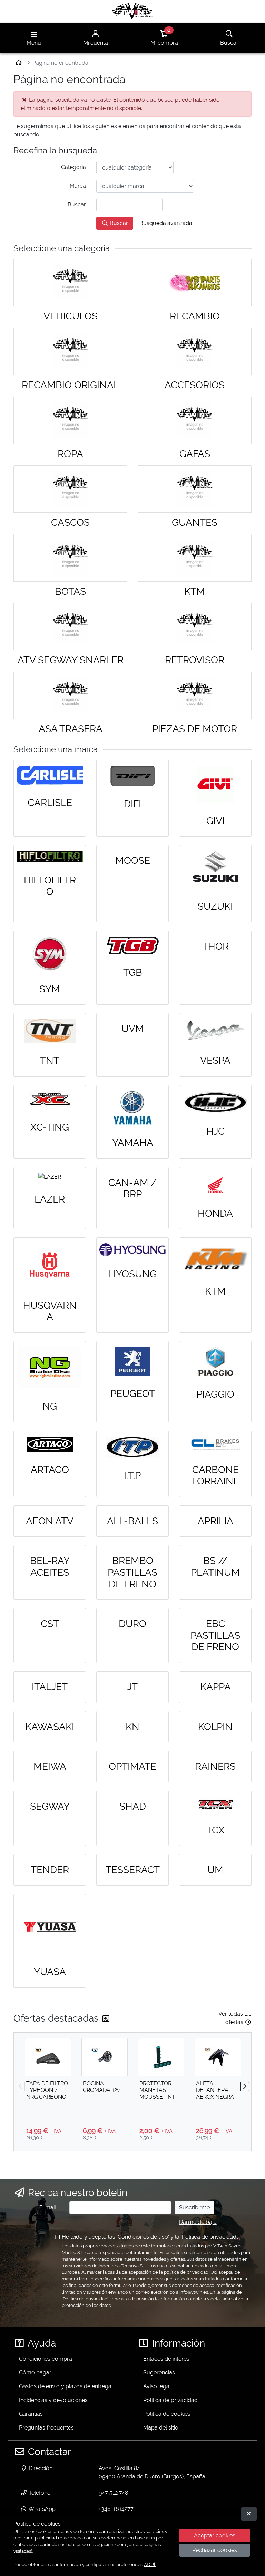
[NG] (50, 1368)
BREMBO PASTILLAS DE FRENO (132, 1572)
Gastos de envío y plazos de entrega (65, 2386)
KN (132, 1727)
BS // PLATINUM (215, 1567)
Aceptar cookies (215, 2536)
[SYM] (50, 954)
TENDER (50, 1870)
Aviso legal (157, 2386)
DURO (132, 1624)
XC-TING (50, 1127)
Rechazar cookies (215, 2550)
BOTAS (70, 591)
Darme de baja (198, 2222)
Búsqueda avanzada (166, 223)
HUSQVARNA (50, 1311)
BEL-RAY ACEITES (50, 1567)
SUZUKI (215, 906)
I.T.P (133, 1476)
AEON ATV (50, 1521)
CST (50, 1624)
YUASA (50, 1972)
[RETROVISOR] (195, 626)
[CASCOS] (70, 489)
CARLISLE (50, 803)
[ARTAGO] (50, 1444)
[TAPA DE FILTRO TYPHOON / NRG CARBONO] (48, 2057)
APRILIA (215, 1521)
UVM (133, 1029)
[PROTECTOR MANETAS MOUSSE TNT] (161, 2057)
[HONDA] (215, 1184)
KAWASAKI (50, 1727)
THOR (215, 946)
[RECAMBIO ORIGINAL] (70, 351)
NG (50, 1406)
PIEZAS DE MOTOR (195, 729)
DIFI (132, 804)
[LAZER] (50, 1177)
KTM (195, 591)
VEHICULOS (71, 316)
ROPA (70, 454)
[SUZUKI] (215, 870)
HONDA (215, 1213)
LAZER (50, 1199)
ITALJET (50, 1687)
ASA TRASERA (71, 729)
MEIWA (50, 1766)
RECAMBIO (195, 316)
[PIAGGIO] (215, 1362)
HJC (215, 1131)
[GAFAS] (195, 420)
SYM (50, 989)
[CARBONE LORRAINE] (215, 1444)
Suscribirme (194, 2207)
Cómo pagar (35, 2373)
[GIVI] (215, 784)
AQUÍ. (150, 2564)
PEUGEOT (133, 1394)
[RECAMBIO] (195, 283)
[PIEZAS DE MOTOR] (195, 695)
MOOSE (133, 861)
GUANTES (195, 523)
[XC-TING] (50, 1100)
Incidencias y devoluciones (53, 2400)
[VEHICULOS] (70, 283)
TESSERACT (133, 1870)
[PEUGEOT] (132, 1361)
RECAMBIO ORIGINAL (70, 385)
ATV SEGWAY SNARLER (71, 660)
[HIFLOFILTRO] (50, 856)
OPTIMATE (132, 1766)
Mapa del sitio (161, 2428)
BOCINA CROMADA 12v (101, 2087)
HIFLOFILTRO (50, 886)
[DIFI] (132, 776)
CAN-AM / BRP (132, 1189)
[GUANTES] (195, 489)
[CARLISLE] (50, 775)
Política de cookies (167, 2414)
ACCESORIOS (195, 385)
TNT (50, 1061)
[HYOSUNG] (132, 1250)
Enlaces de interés (166, 2359)
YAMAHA (133, 1143)
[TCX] (215, 1804)
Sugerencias (159, 2373)
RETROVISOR (195, 660)
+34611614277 (116, 2509)
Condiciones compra (46, 2359)
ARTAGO (50, 1470)
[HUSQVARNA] (50, 1265)
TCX (215, 1830)
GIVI (215, 821)
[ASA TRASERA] (70, 695)
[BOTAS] (70, 558)
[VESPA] (215, 1031)
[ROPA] (70, 420)
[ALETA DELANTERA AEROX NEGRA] (218, 2057)
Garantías (31, 2414)
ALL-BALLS (132, 1521)
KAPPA (215, 1687)
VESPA (215, 1060)
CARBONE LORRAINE (215, 1476)
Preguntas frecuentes (46, 2428)
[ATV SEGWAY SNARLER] (70, 626)
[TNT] (50, 1031)
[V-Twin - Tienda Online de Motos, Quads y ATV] (132, 11)
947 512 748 (113, 2493)
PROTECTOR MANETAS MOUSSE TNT (157, 2090)
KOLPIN (215, 1727)
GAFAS (195, 454)
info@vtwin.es (194, 2292)
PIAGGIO (215, 1394)
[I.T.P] (132, 1447)
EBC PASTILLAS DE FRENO (215, 1635)
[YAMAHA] (132, 1108)
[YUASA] (50, 1927)
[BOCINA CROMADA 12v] (105, 2057)
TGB (133, 973)
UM (215, 1870)
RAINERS (215, 1766)
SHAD (133, 1806)
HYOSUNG (133, 1274)
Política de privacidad (209, 2237)
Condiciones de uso (143, 2237)
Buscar (118, 223)
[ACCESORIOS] (195, 351)
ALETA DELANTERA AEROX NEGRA (215, 2090)
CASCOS (70, 523)
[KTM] (195, 558)
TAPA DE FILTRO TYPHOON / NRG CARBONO (47, 2090)
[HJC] (215, 1102)
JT (132, 1687)
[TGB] (132, 945)
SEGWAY (50, 1806)
